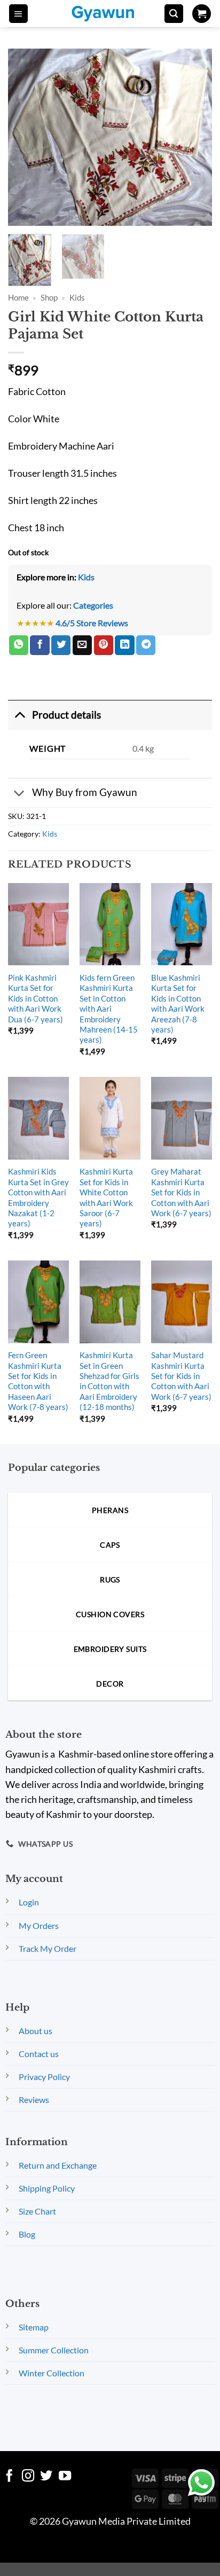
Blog (27, 2234)
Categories (93, 605)
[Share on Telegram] (146, 645)
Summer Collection (54, 2350)
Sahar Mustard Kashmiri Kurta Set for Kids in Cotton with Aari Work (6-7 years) (181, 1376)
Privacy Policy (44, 2077)
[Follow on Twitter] (46, 2477)
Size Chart (37, 2211)
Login (29, 1902)
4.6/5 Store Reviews (92, 623)
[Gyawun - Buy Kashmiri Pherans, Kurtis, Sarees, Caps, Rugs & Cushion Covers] (110, 14)
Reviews (34, 2100)
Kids (77, 297)
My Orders (39, 1925)
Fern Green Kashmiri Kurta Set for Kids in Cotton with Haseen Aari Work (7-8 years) (38, 1381)
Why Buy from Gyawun (85, 792)
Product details (66, 715)
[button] (18, 14)
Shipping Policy (47, 2188)
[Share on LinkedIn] (124, 645)
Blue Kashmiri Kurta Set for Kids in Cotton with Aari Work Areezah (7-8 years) (178, 1003)
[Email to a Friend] (82, 645)
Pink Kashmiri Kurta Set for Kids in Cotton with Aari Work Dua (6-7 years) (36, 998)
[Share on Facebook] (40, 645)
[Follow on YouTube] (65, 2477)
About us (36, 2031)
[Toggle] (19, 715)
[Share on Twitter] (61, 645)
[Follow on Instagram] (28, 2477)
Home (18, 297)
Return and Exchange (58, 2165)
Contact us (39, 2054)
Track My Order (48, 1948)
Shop (49, 297)
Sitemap (34, 2327)
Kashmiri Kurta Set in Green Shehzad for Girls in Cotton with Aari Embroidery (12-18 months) (109, 1381)
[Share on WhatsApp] (19, 645)
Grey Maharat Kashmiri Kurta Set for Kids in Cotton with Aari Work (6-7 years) (181, 1192)
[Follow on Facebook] (9, 2477)
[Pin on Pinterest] (104, 645)
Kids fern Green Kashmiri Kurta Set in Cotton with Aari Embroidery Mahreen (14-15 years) (109, 1009)
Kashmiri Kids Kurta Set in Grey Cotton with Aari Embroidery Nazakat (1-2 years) (38, 1197)
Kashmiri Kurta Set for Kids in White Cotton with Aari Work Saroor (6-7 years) (106, 1197)
